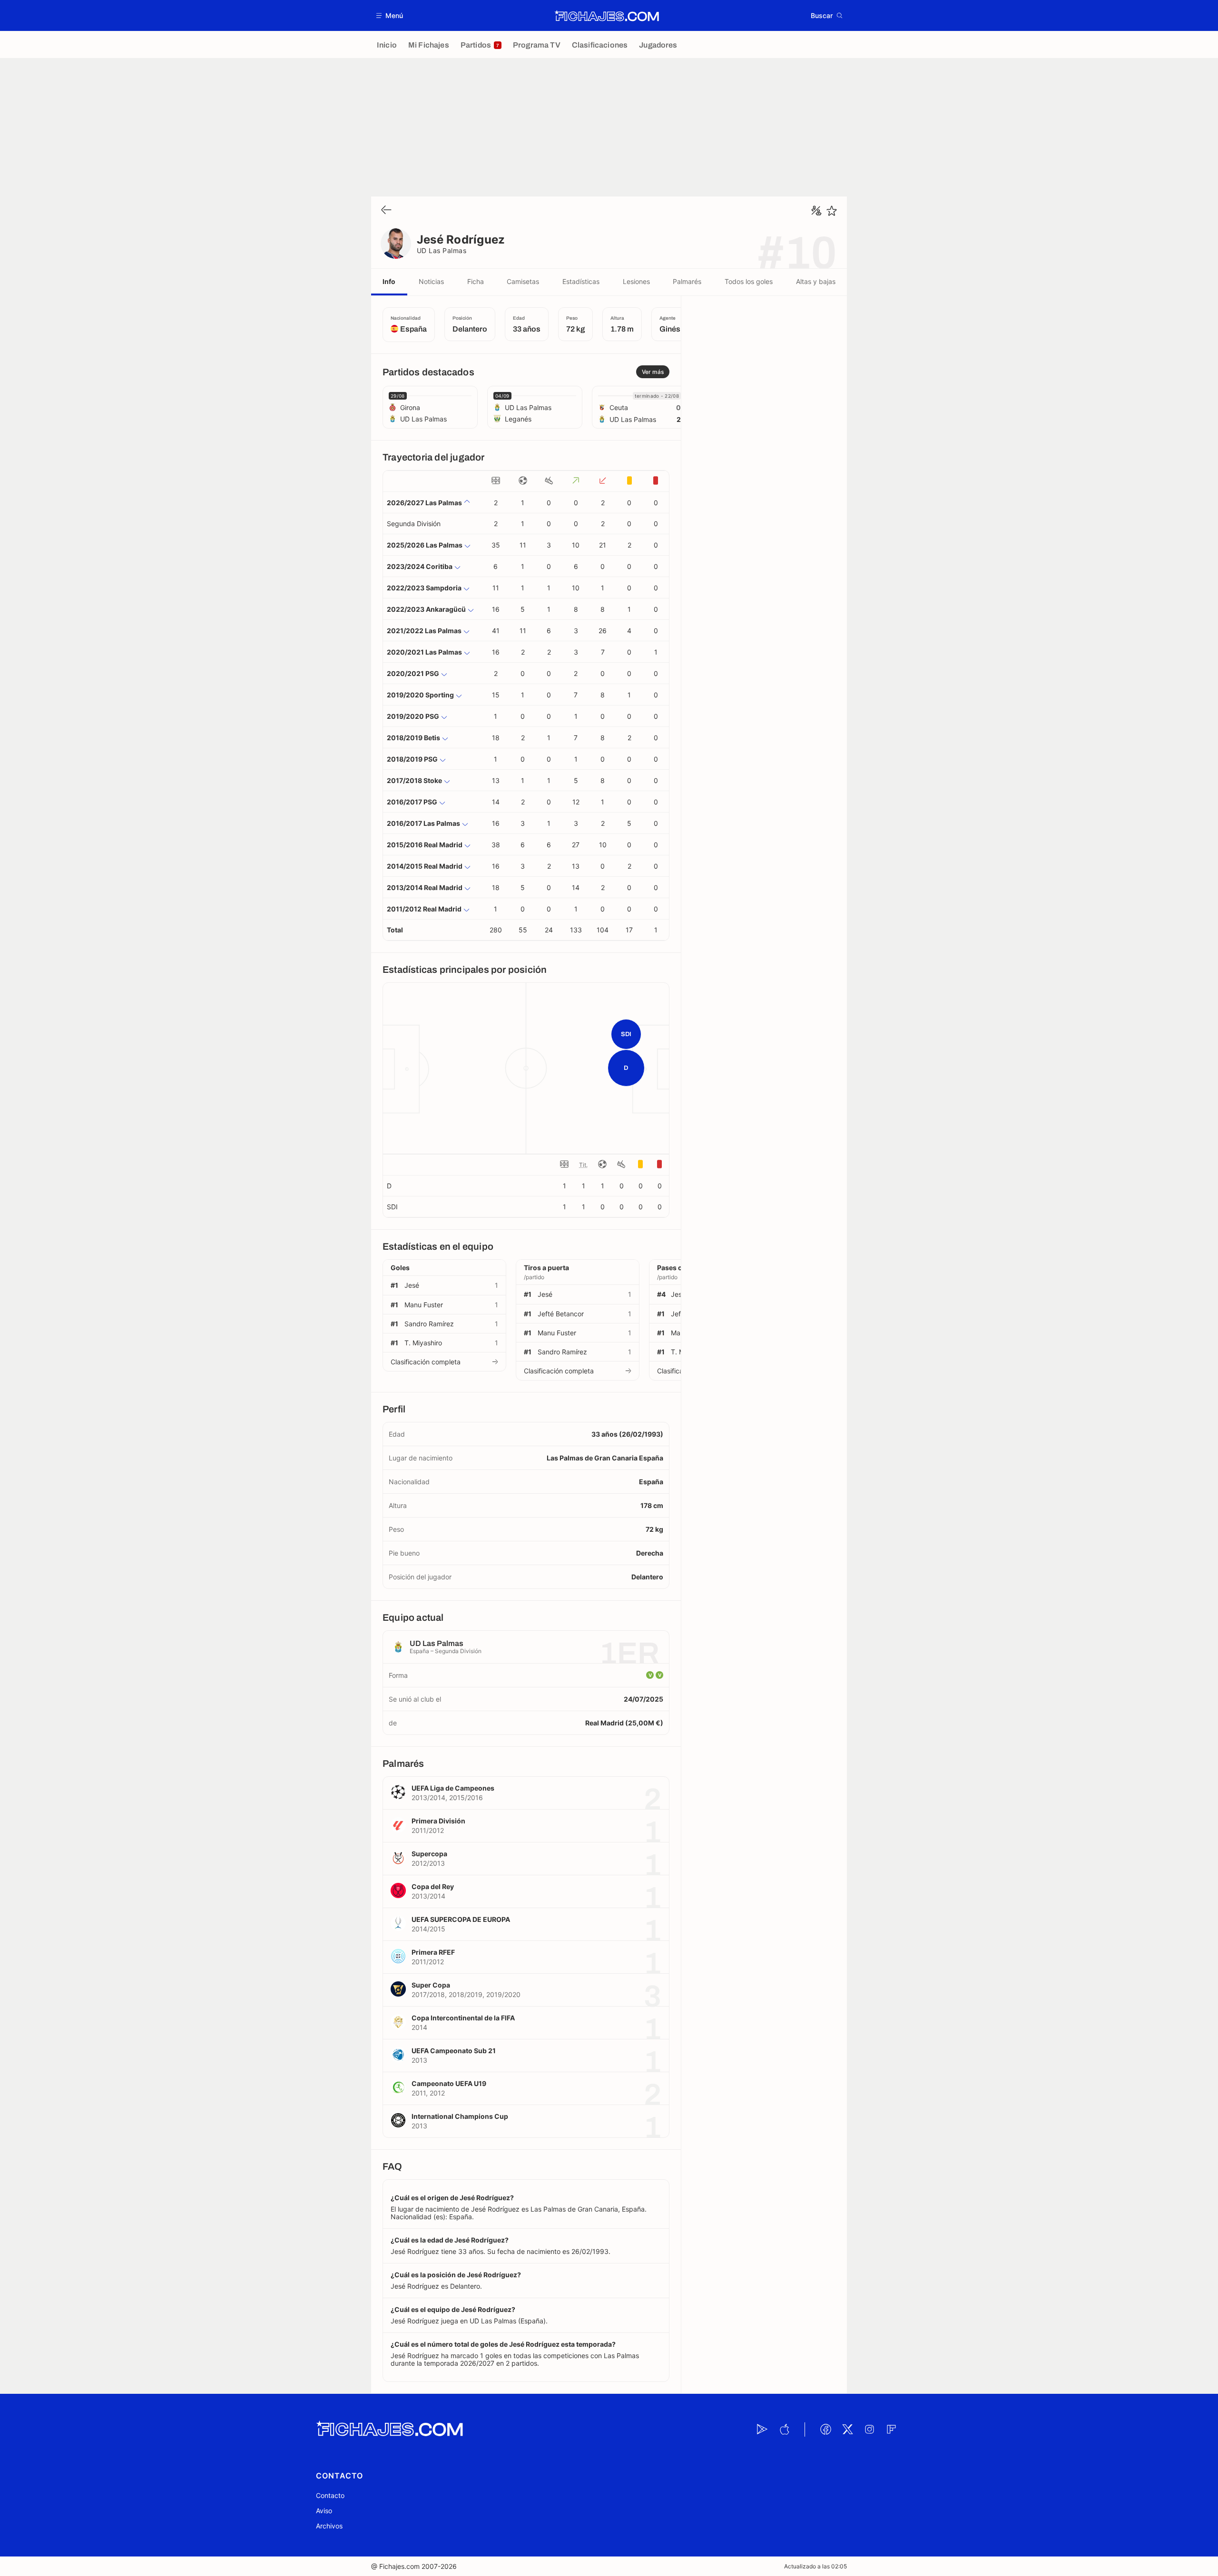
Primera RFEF (433, 1952)
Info (389, 281)
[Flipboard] (891, 2429)
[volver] (386, 211)
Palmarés (687, 281)
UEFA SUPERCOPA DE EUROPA (461, 1919)
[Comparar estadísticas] (816, 211)
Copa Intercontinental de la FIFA (463, 2018)
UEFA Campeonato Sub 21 (454, 2051)
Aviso (324, 2511)
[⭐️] (832, 211)
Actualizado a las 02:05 (815, 2566)
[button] (390, 15)
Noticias (431, 281)
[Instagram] (869, 2429)
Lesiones (636, 281)
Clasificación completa (426, 1362)
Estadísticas (581, 281)
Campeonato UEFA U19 (449, 2083)
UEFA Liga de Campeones (453, 1788)
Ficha (476, 281)
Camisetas (523, 281)
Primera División (438, 1821)
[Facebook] (825, 2429)
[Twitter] (847, 2429)
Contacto (330, 2495)
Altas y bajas (816, 281)
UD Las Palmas (442, 250)
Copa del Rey (433, 1886)
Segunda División (414, 524)
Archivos (329, 2526)
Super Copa (431, 1985)
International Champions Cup (460, 2116)
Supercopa (429, 1854)
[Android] (762, 2429)
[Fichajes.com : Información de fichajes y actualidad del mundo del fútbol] (607, 16)
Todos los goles (749, 281)
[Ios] (784, 2429)
